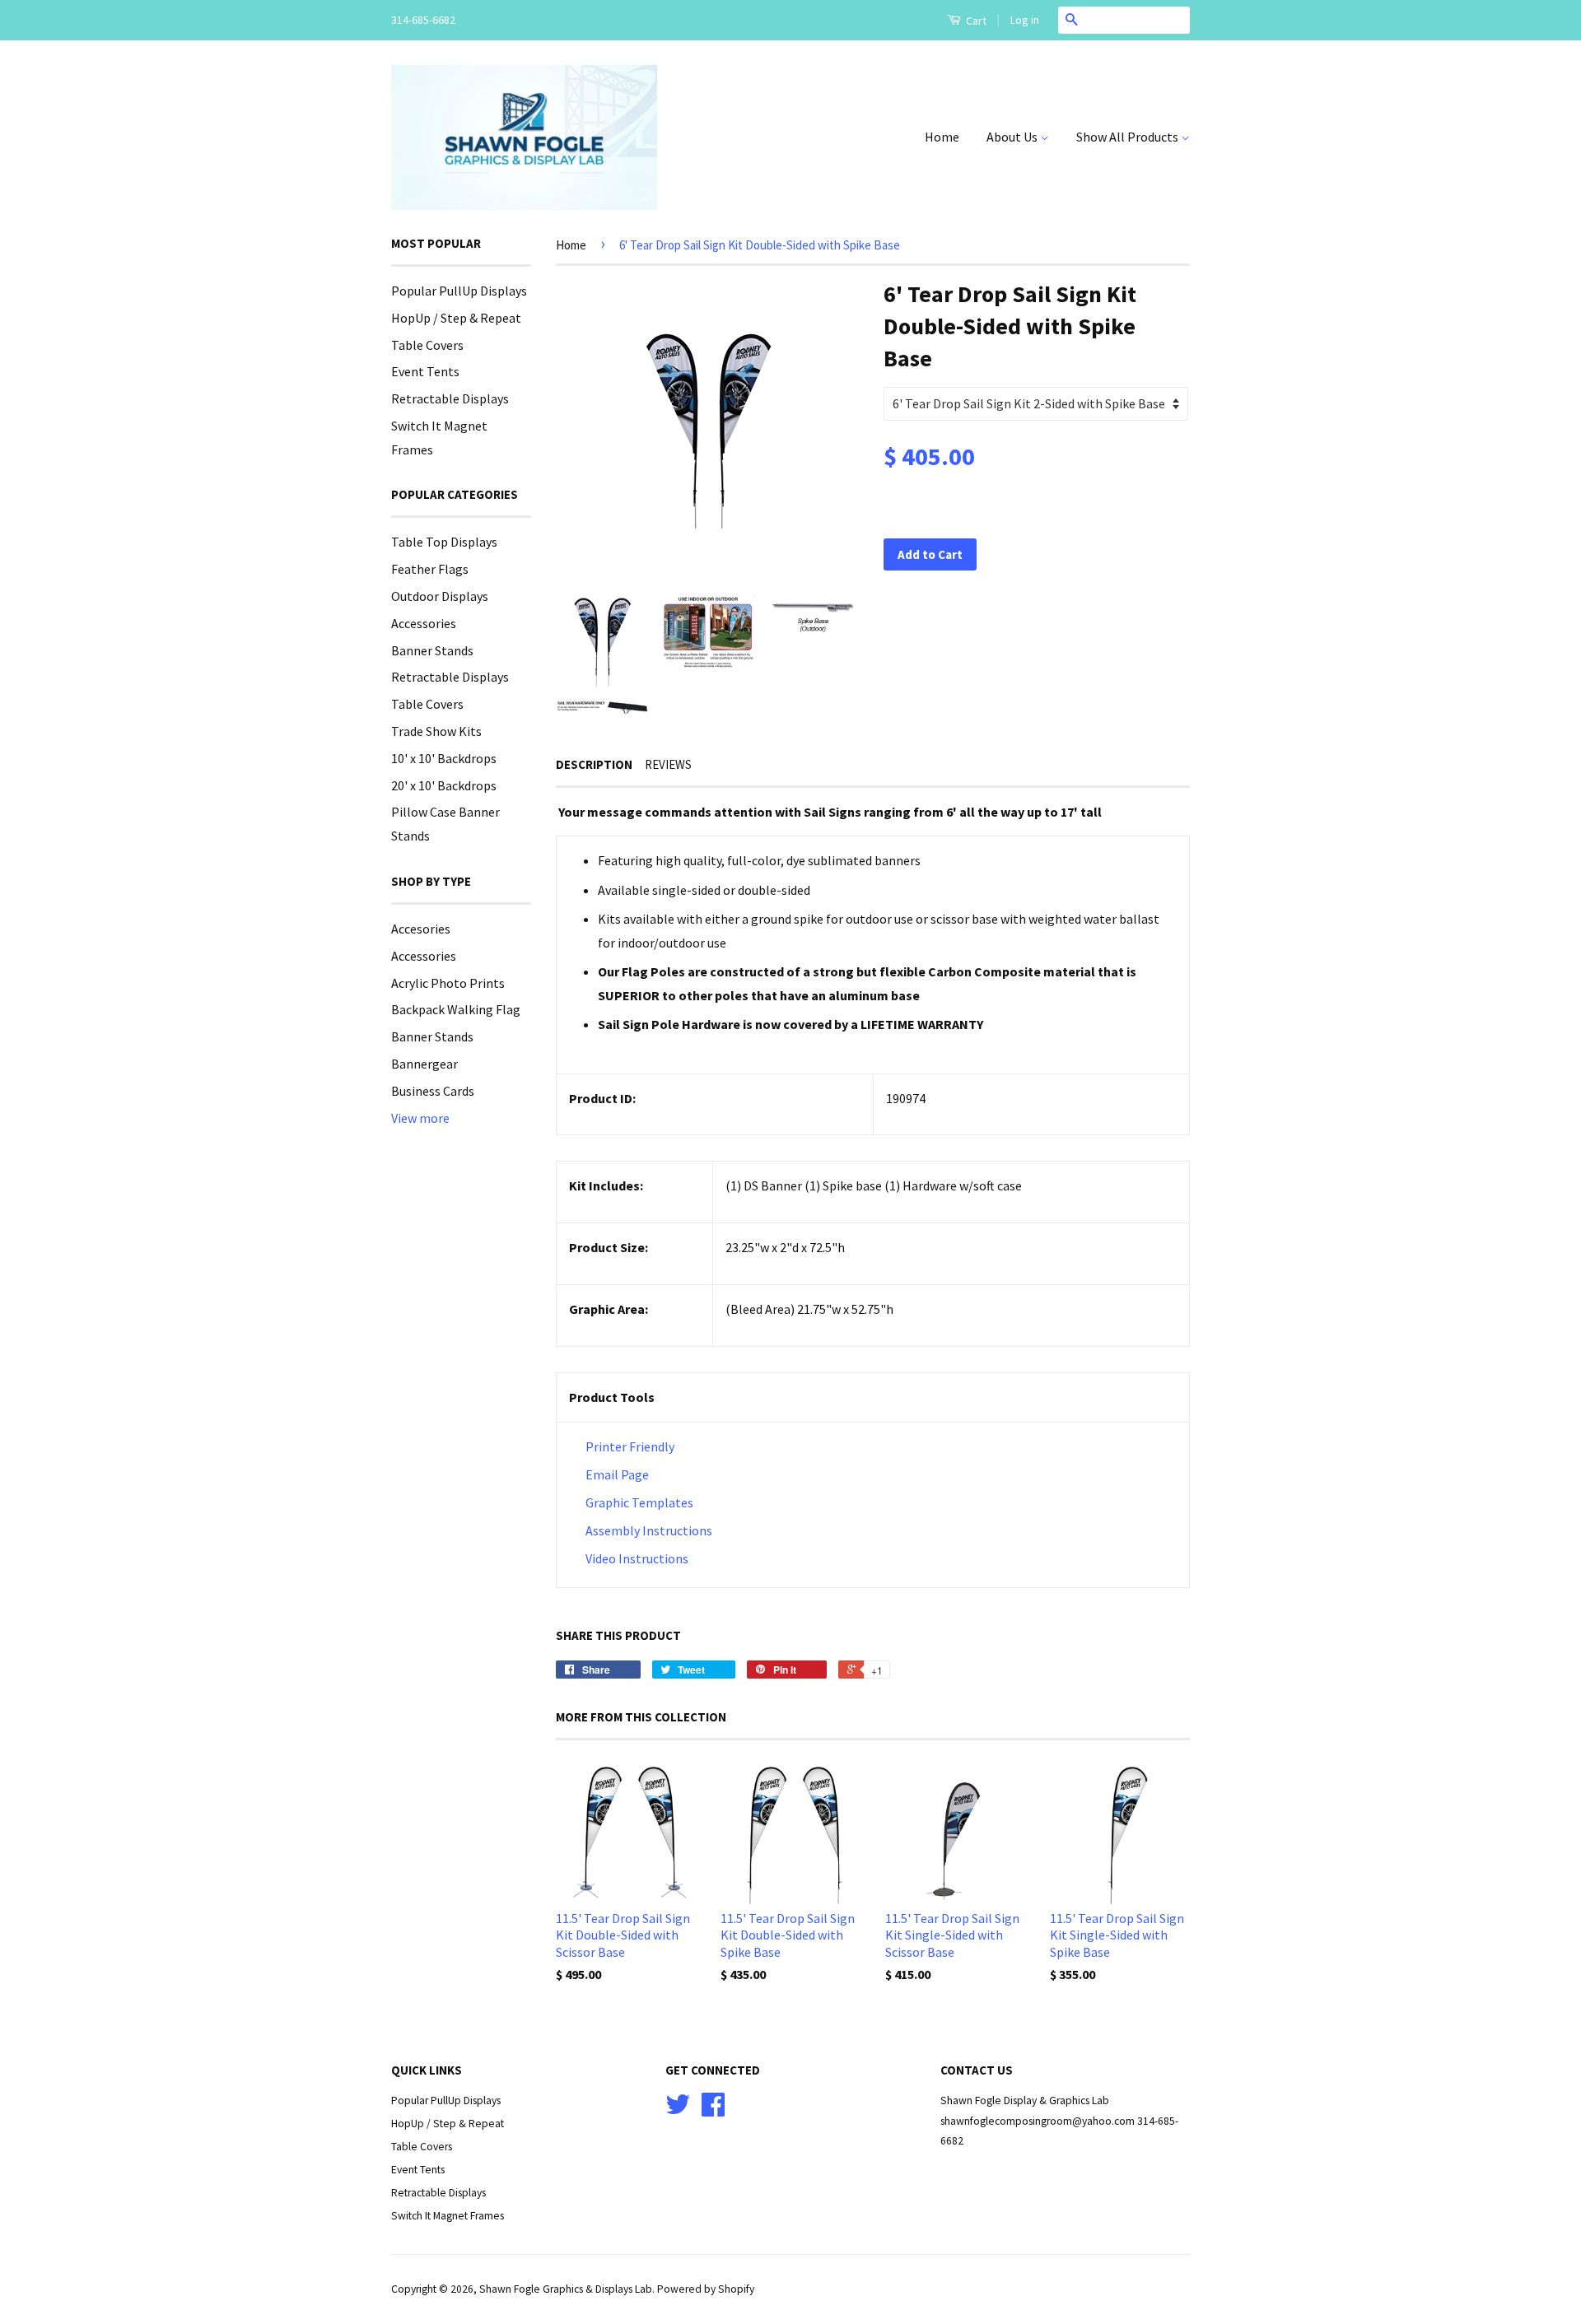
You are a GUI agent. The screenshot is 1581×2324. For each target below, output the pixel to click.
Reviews (668, 764)
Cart (975, 21)
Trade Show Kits (436, 731)
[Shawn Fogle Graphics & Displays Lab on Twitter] (678, 2110)
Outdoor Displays (440, 596)
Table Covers (427, 345)
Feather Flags (430, 569)
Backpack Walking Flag (456, 1009)
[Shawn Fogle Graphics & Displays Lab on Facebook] (713, 2110)
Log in (1025, 20)
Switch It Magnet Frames (448, 2216)
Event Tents (425, 371)
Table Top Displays (444, 542)
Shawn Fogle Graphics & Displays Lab (566, 2289)
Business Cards (433, 1091)
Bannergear (424, 1064)
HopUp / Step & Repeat (456, 318)
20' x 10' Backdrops (444, 785)
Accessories (424, 623)
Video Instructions (636, 1558)
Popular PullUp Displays (459, 291)
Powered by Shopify (706, 2289)
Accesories (421, 929)
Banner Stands (432, 650)
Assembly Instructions (649, 1530)
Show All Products (1129, 137)
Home (942, 137)
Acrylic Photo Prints (448, 983)
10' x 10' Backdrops (444, 758)
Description (594, 764)
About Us (1013, 137)
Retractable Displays (450, 398)
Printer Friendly (630, 1446)
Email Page (617, 1474)
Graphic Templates (639, 1502)
